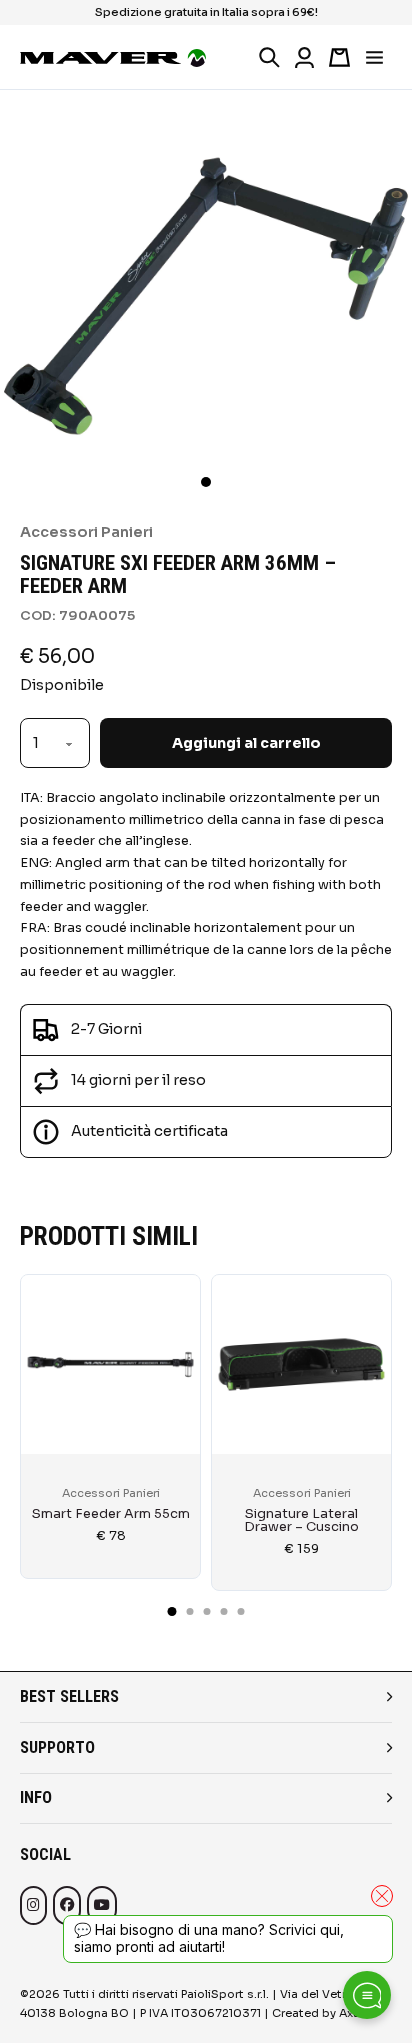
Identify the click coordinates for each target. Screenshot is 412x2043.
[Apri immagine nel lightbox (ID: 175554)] (206, 295)
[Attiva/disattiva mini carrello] (339, 57)
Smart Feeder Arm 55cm (111, 1514)
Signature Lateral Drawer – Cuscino (301, 1520)
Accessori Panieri (86, 532)
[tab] (172, 1611)
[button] (206, 482)
